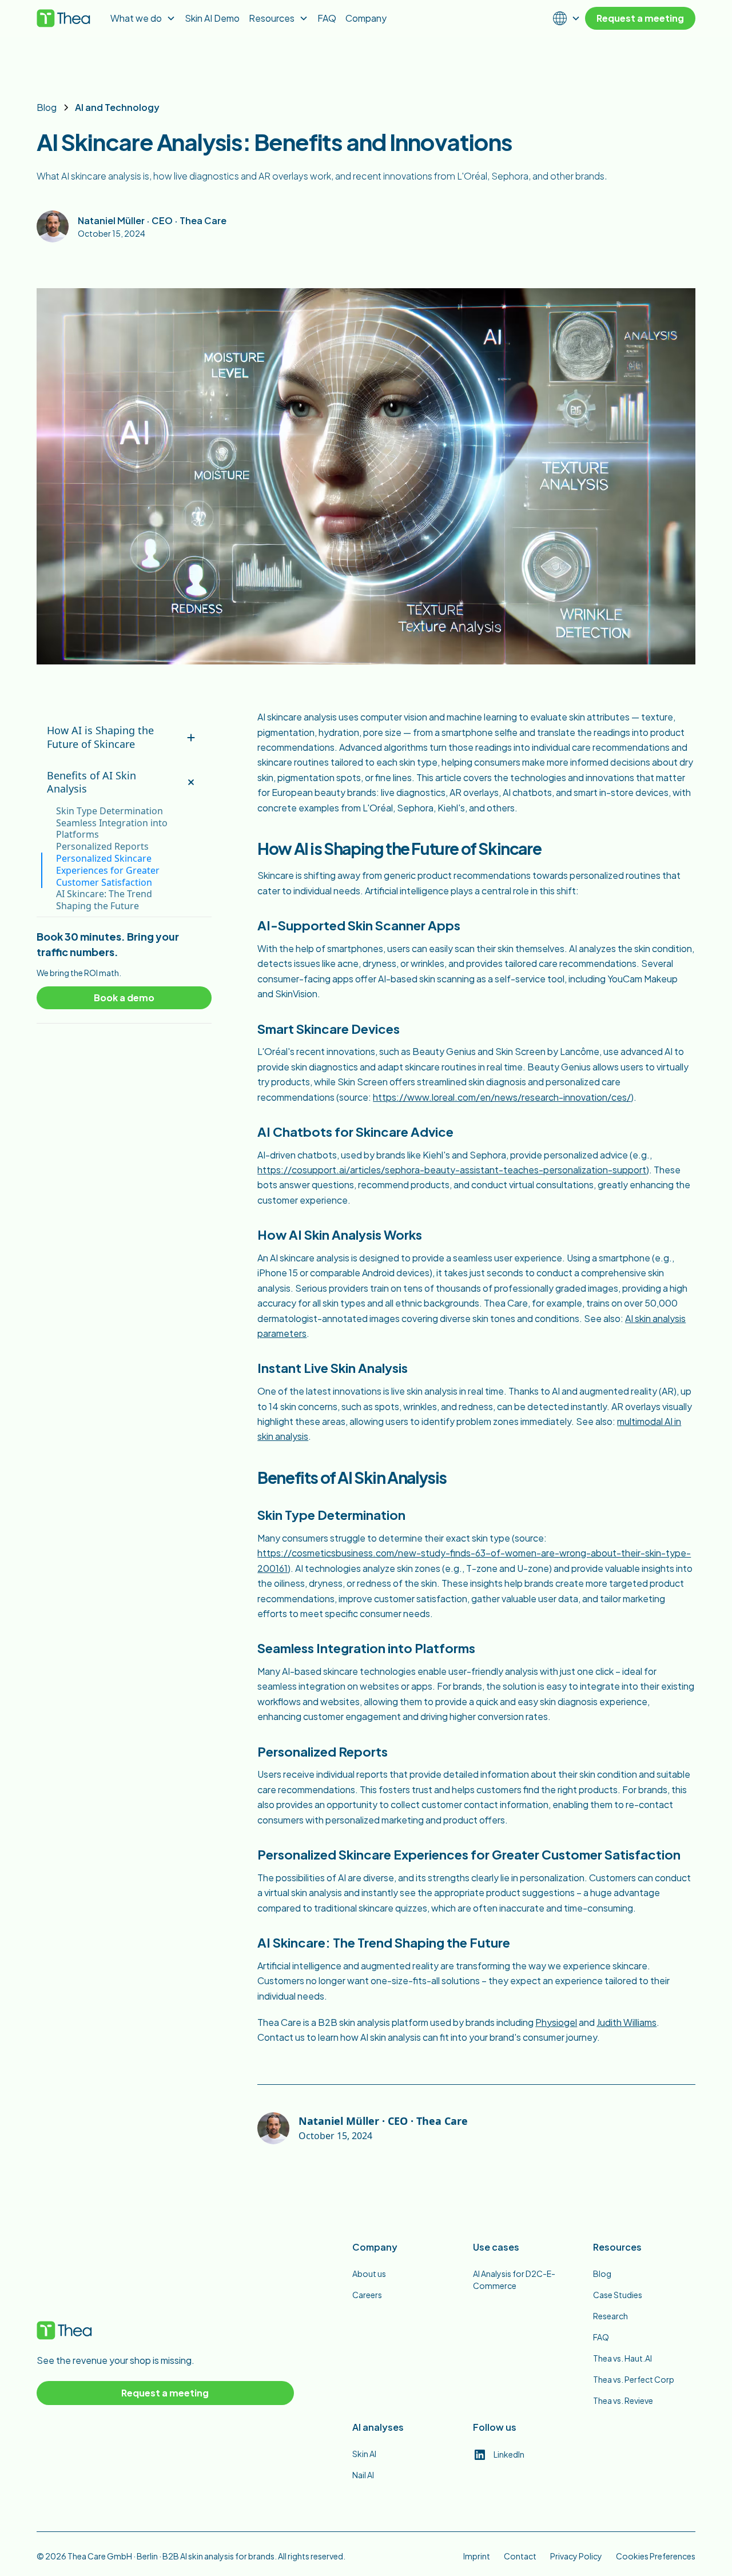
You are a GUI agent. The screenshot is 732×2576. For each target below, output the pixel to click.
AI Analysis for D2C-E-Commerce (514, 2280)
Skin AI (364, 2454)
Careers (367, 2295)
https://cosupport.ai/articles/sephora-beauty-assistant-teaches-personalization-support (452, 1170)
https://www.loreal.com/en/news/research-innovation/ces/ (502, 1097)
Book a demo (124, 998)
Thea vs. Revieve (623, 2400)
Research (610, 2316)
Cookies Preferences (656, 2556)
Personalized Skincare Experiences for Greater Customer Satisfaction (108, 870)
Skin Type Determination (110, 811)
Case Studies (618, 2295)
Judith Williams (626, 2022)
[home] (64, 18)
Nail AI (363, 2475)
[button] (279, 18)
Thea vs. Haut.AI (622, 2358)
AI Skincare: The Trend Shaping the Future (104, 900)
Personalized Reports (102, 847)
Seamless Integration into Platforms (112, 829)
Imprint (477, 2556)
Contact (520, 2556)
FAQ (601, 2337)
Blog (602, 2274)
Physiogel (556, 2022)
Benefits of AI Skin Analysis (91, 782)
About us (369, 2274)
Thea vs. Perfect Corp (634, 2379)
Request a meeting (640, 18)
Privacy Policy (576, 2556)
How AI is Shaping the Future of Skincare (100, 737)
